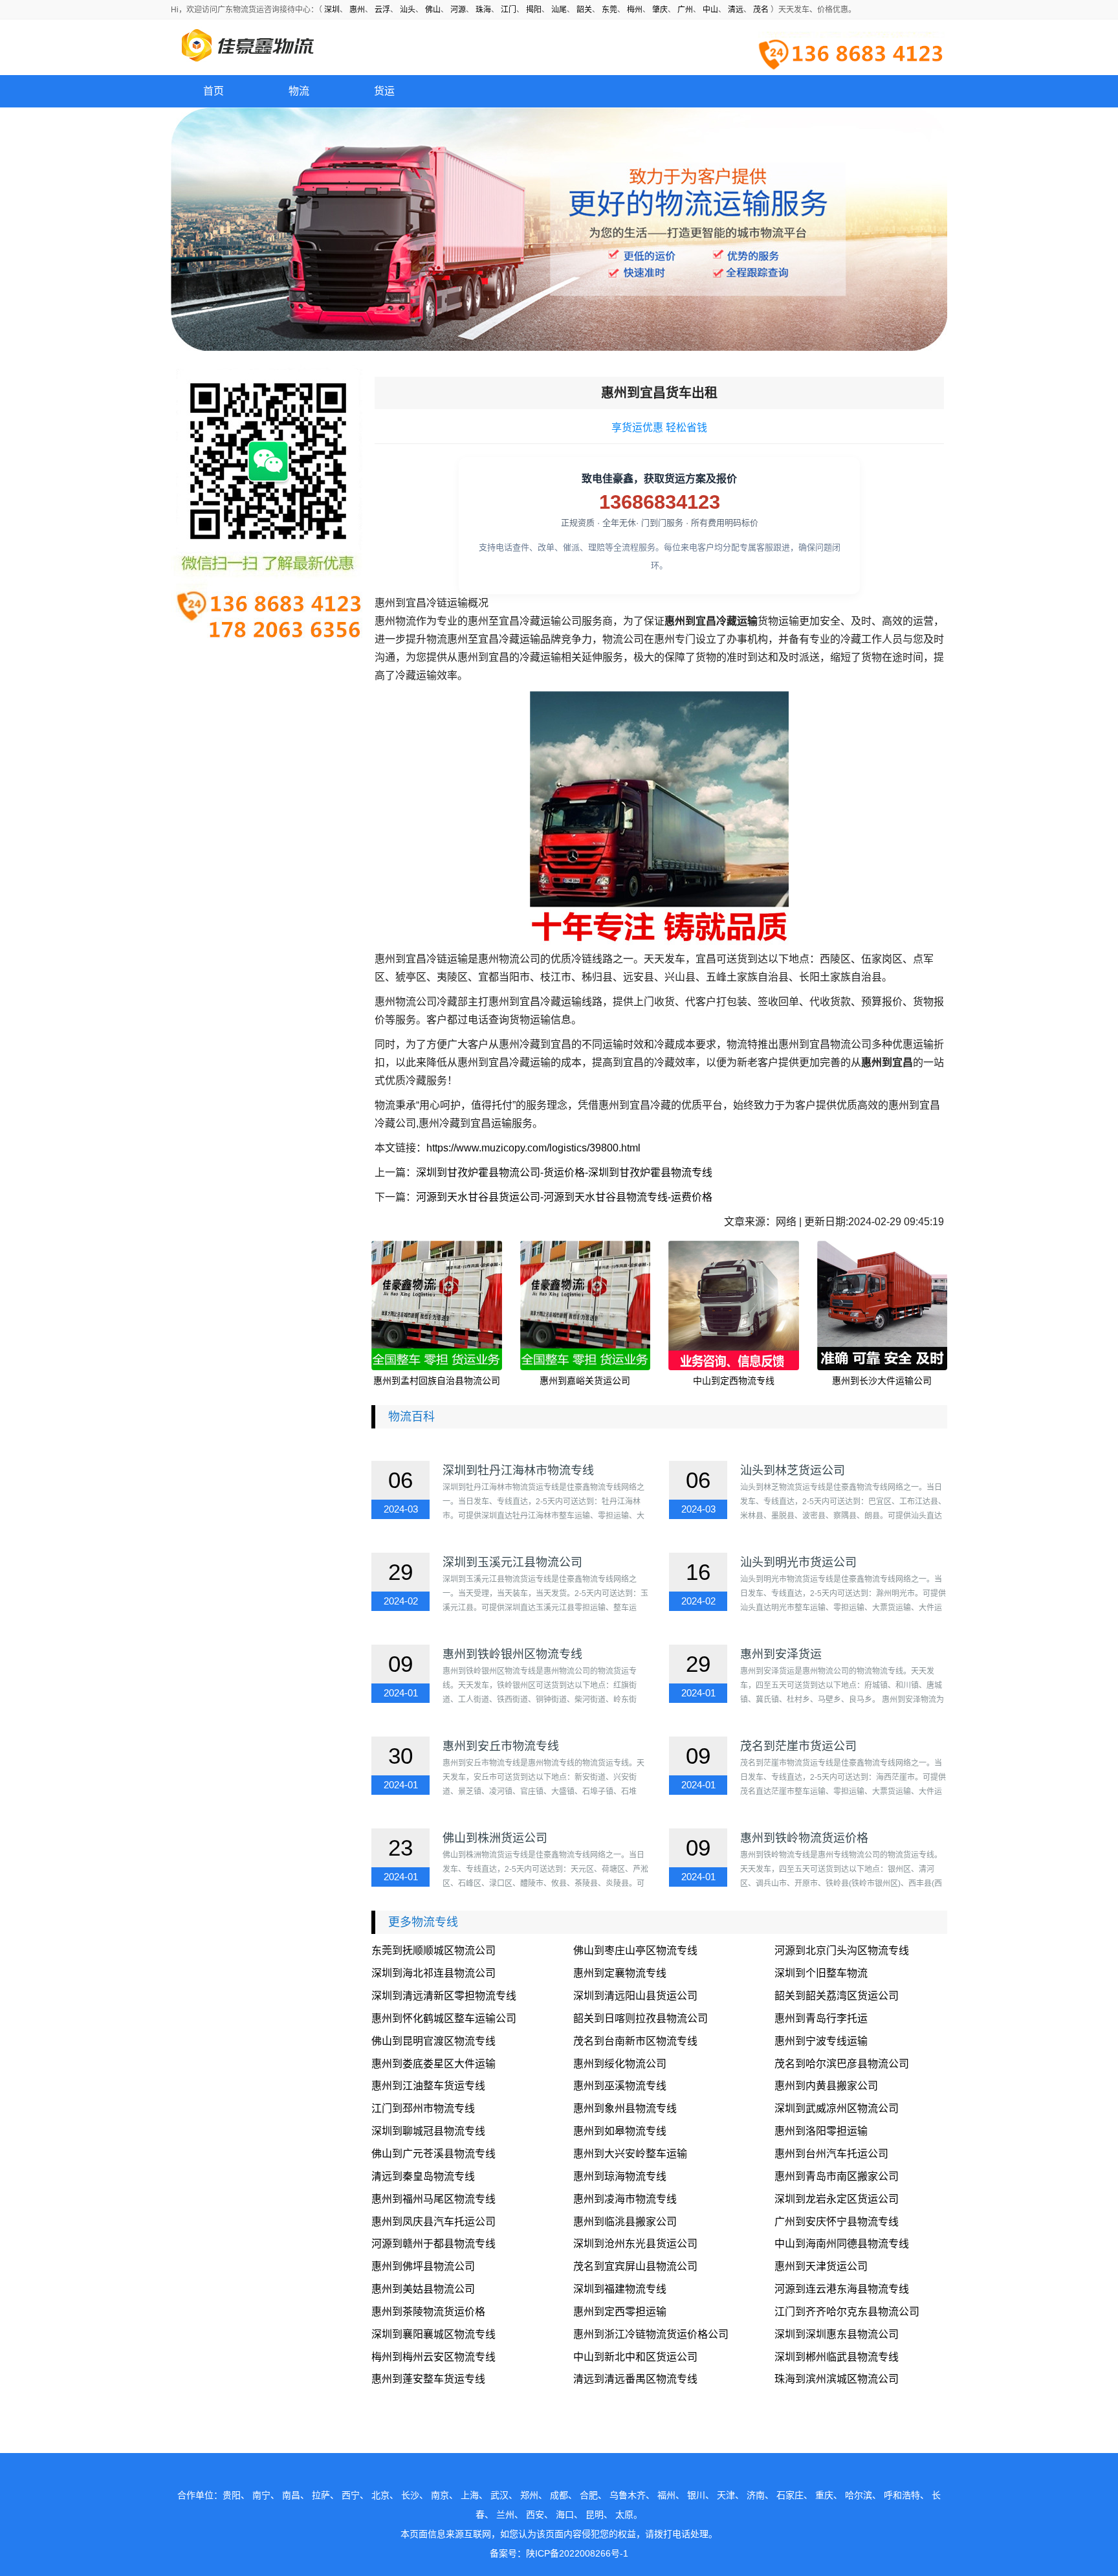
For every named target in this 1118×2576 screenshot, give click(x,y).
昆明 (595, 2515)
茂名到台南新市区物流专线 (635, 2041)
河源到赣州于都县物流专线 (433, 2244)
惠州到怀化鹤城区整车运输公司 (444, 2018)
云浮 (382, 10)
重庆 (824, 2495)
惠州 (357, 10)
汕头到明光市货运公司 (798, 1562)
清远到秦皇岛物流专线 (423, 2176)
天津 (726, 2495)
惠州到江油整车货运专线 (428, 2086)
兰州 (505, 2515)
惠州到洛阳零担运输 (821, 2131)
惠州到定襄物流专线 (620, 1973)
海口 (565, 2515)
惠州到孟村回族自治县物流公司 (437, 1381)
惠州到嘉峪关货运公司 (585, 1381)
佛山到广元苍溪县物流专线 (433, 2154)
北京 (380, 2495)
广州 (685, 10)
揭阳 (534, 10)
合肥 (589, 2495)
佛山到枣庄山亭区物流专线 (635, 1950)
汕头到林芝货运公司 (793, 1471)
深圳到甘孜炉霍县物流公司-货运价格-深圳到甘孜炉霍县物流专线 (564, 1172)
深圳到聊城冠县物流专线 (428, 2131)
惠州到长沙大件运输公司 (882, 1381)
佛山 (433, 10)
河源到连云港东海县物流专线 (842, 2289)
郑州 (529, 2495)
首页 (214, 91)
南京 (440, 2495)
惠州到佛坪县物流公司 (423, 2266)
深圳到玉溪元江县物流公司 (512, 1562)
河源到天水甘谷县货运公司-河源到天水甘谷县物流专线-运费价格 (564, 1197)
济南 (756, 2495)
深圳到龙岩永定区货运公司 (837, 2199)
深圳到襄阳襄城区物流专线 (433, 2334)
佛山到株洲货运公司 (495, 1838)
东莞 (609, 10)
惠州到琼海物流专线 (620, 2176)
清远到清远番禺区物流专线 (635, 2379)
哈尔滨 (859, 2495)
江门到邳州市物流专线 (423, 2108)
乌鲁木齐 (628, 2495)
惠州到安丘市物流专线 (501, 1746)
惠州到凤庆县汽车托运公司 (433, 2222)
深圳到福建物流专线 (620, 2289)
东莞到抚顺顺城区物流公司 (433, 1950)
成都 (559, 2495)
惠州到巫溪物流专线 (620, 2086)
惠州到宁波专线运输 (821, 2041)
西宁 (351, 2495)
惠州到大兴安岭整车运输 (630, 2154)
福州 (666, 2495)
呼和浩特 (902, 2495)
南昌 (291, 2495)
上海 (470, 2495)
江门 (509, 10)
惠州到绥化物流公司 (620, 2064)
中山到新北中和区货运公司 (635, 2357)
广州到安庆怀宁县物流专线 (837, 2222)
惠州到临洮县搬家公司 (625, 2222)
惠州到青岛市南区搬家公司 (837, 2176)
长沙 (410, 2495)
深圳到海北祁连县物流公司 (433, 1973)
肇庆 (660, 10)
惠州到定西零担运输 (620, 2312)
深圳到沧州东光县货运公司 (635, 2244)
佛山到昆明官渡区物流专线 (433, 2041)
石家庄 (790, 2495)
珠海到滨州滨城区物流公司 (837, 2379)
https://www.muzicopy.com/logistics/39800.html (533, 1148)
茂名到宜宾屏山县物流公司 (635, 2266)
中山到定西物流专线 (734, 1381)
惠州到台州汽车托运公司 (831, 2154)
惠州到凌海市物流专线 (625, 2199)
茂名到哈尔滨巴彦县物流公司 (842, 2064)
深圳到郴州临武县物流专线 (837, 2357)
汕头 (408, 10)
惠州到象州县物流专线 (625, 2108)
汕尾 (559, 10)
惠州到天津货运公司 (821, 2266)
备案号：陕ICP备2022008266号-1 (559, 2553)
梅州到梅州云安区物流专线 (433, 2357)
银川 (696, 2495)
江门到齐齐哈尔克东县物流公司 (847, 2312)
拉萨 (321, 2495)
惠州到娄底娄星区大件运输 (433, 2064)
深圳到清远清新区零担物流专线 (444, 1996)
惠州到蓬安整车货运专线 (428, 2379)
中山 (710, 10)
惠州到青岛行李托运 (821, 2018)
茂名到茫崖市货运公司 (798, 1746)
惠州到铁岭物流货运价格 (804, 1838)
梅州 (635, 10)
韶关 (584, 10)
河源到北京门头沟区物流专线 (842, 1950)
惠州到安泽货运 (781, 1654)
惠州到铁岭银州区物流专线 (512, 1654)
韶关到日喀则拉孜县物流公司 (641, 2018)
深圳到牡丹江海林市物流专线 (518, 1471)
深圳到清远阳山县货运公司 (635, 1996)
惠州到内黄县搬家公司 (826, 2086)
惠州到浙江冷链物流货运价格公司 (651, 2334)
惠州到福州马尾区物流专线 (433, 2199)
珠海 (483, 10)
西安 (535, 2515)
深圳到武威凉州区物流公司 (837, 2108)
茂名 (761, 10)
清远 (736, 10)
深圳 (332, 10)
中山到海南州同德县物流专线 (842, 2244)
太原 (624, 2515)
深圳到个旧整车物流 (821, 1973)
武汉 (499, 2495)
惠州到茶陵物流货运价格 (428, 2312)
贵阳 (232, 2495)
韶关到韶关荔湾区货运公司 (837, 1996)
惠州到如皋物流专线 (620, 2131)
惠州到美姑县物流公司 (423, 2289)
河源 (458, 10)
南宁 (261, 2495)
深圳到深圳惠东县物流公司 (837, 2334)
